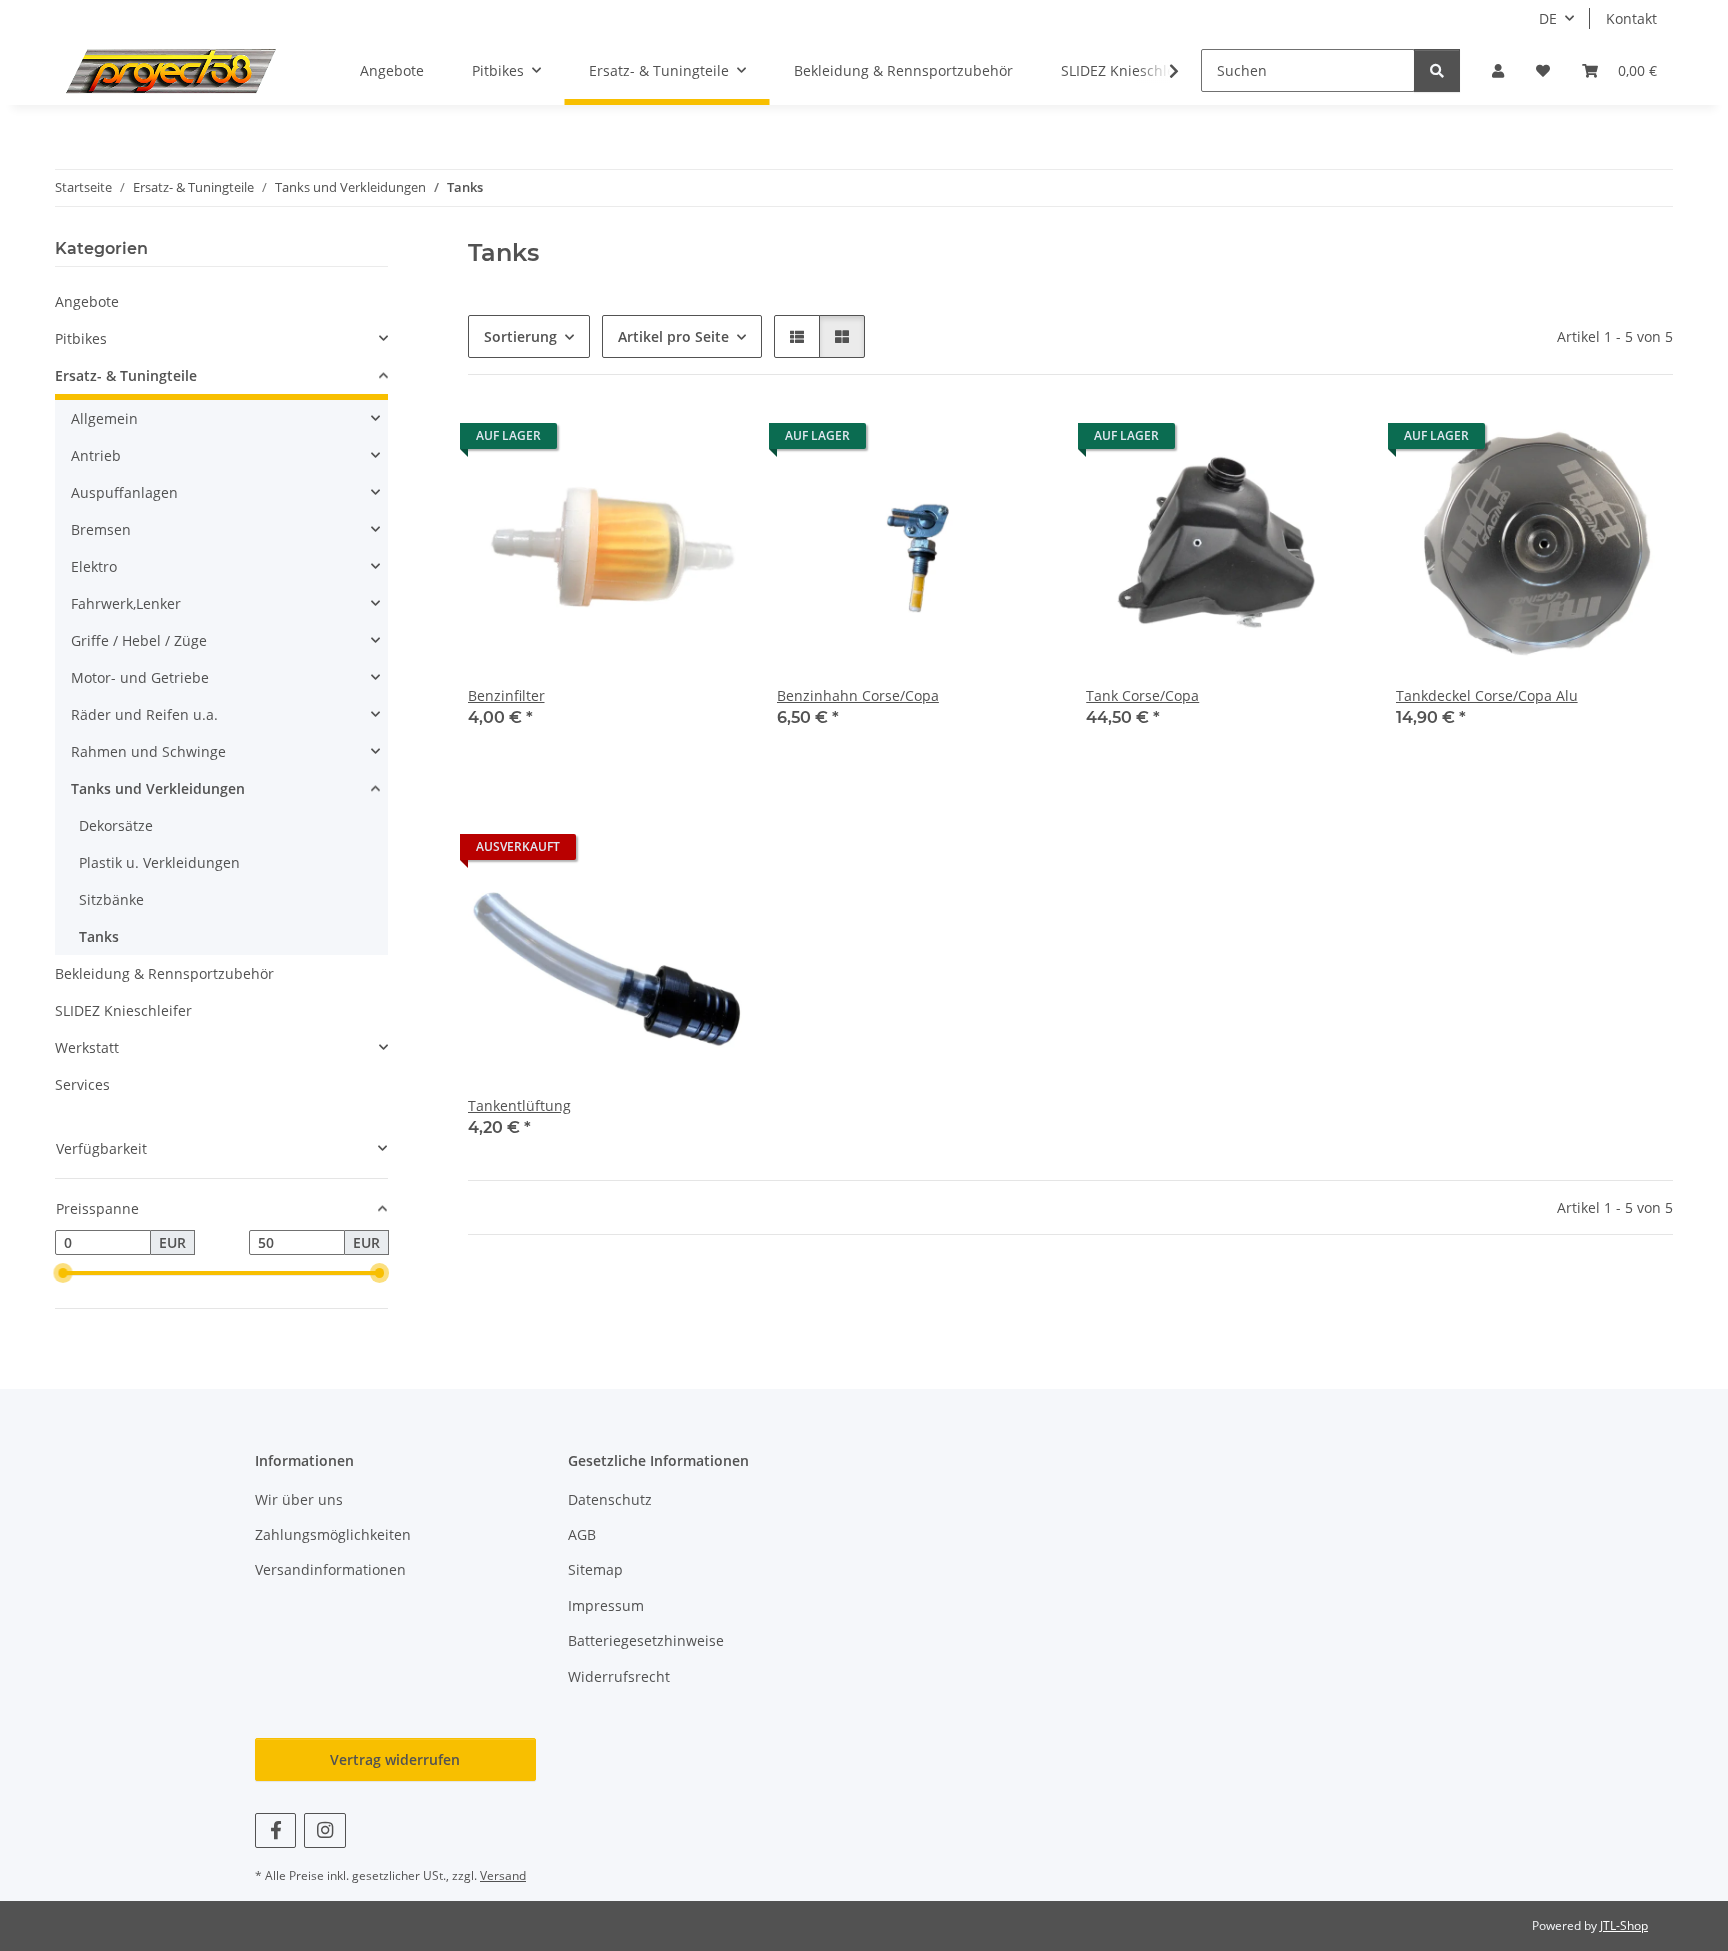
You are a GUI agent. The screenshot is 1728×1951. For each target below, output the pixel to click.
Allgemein (104, 418)
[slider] (63, 1274)
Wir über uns (299, 1499)
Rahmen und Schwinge (148, 751)
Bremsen (101, 529)
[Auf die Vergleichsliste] (659, 441)
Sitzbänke (111, 899)
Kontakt (1631, 18)
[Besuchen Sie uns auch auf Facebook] (275, 1830)
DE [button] (1548, 18)
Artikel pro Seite (673, 336)
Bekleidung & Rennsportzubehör (164, 973)
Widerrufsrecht (619, 1676)
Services (82, 1084)
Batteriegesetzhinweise (646, 1640)
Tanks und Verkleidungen (158, 788)
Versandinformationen (330, 1569)
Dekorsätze (116, 825)
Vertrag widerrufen (395, 1759)
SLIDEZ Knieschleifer (123, 1010)
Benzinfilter (506, 695)
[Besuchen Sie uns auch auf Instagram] (324, 1830)
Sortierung (520, 336)
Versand (503, 1875)
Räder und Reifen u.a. (144, 714)
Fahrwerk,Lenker (126, 603)
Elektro (94, 566)
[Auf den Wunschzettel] (711, 441)
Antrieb (96, 455)
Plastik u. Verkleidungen (159, 862)
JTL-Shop (1624, 1925)
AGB (582, 1534)
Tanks (99, 936)
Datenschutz (610, 1499)
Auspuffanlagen (124, 492)
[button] (1498, 70)
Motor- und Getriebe (140, 677)
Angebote (87, 301)
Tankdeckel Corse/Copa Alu (1487, 695)
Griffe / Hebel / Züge (139, 640)
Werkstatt (87, 1047)
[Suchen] (1437, 70)
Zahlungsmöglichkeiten (333, 1534)
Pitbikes (81, 338)
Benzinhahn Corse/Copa (858, 695)
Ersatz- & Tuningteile (126, 375)
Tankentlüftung (519, 1105)
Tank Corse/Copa (1142, 695)
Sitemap (595, 1569)
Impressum (606, 1605)
